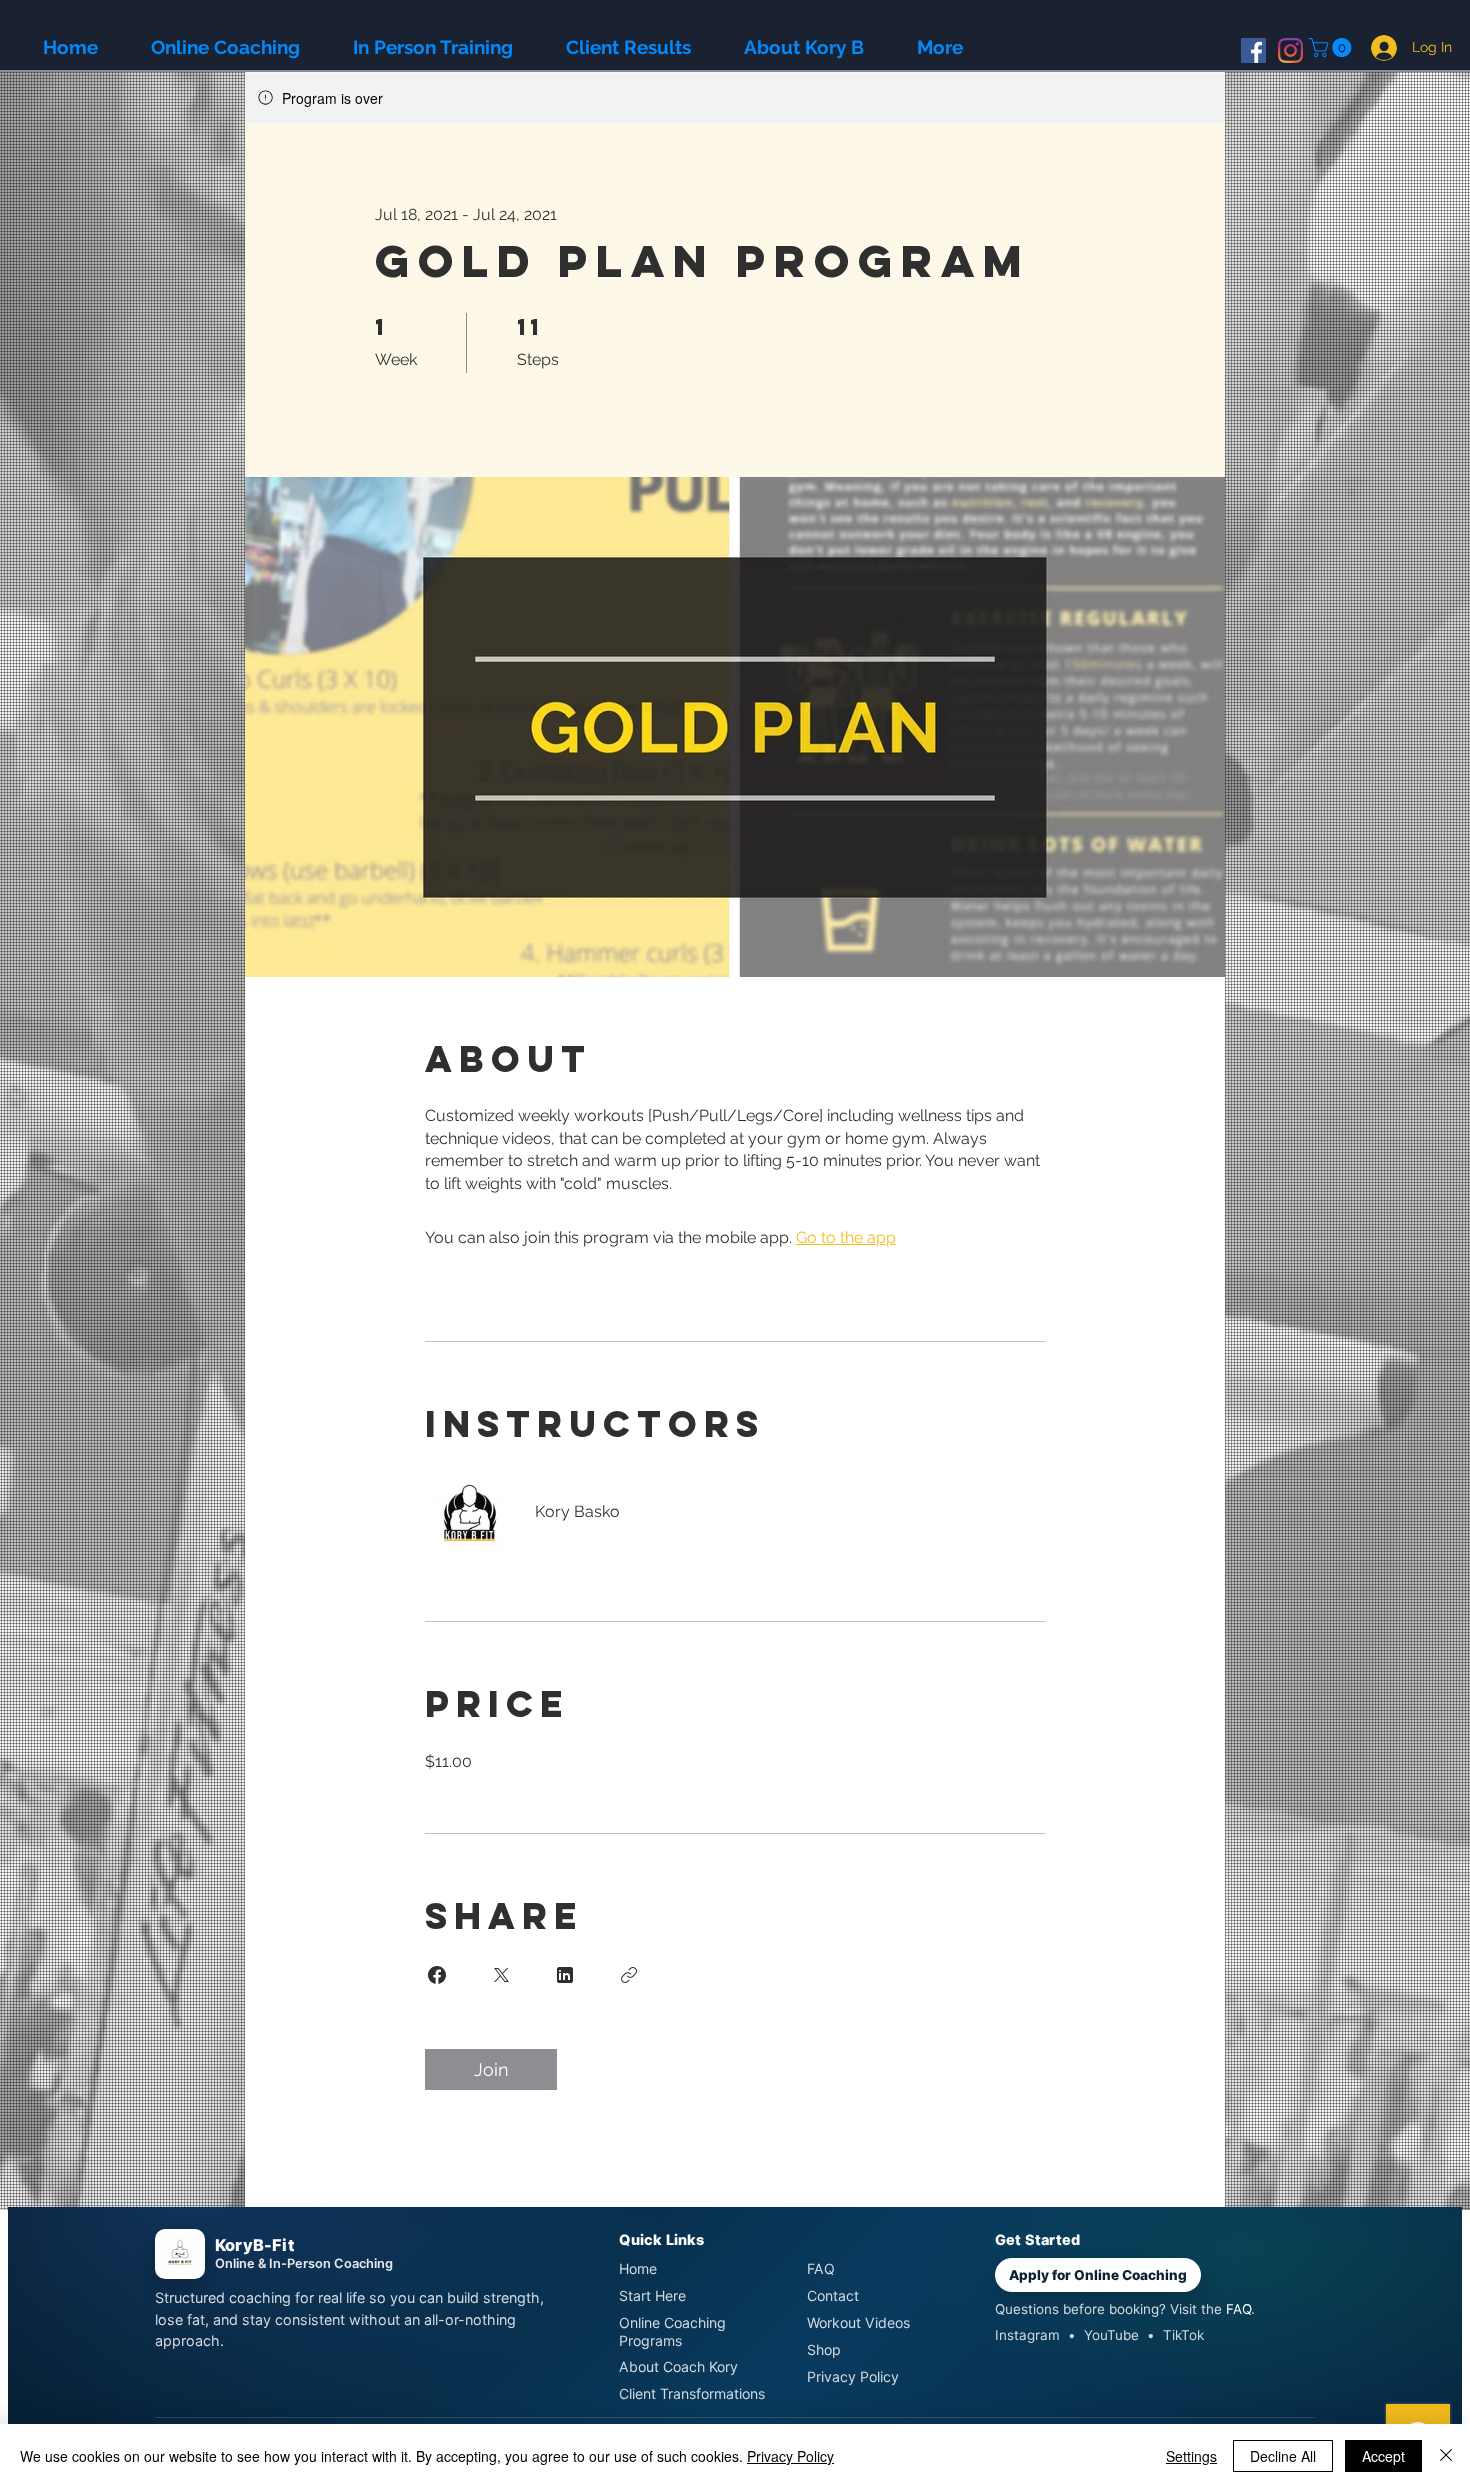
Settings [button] (1191, 2456)
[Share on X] (501, 1975)
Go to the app (846, 1237)
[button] (1332, 47)
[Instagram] (1290, 50)
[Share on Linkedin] (565, 1975)
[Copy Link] (629, 1975)
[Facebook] (1253, 50)
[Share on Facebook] (437, 1975)
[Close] (1446, 2456)
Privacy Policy (790, 2456)
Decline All (1283, 2456)
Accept (1383, 2456)
